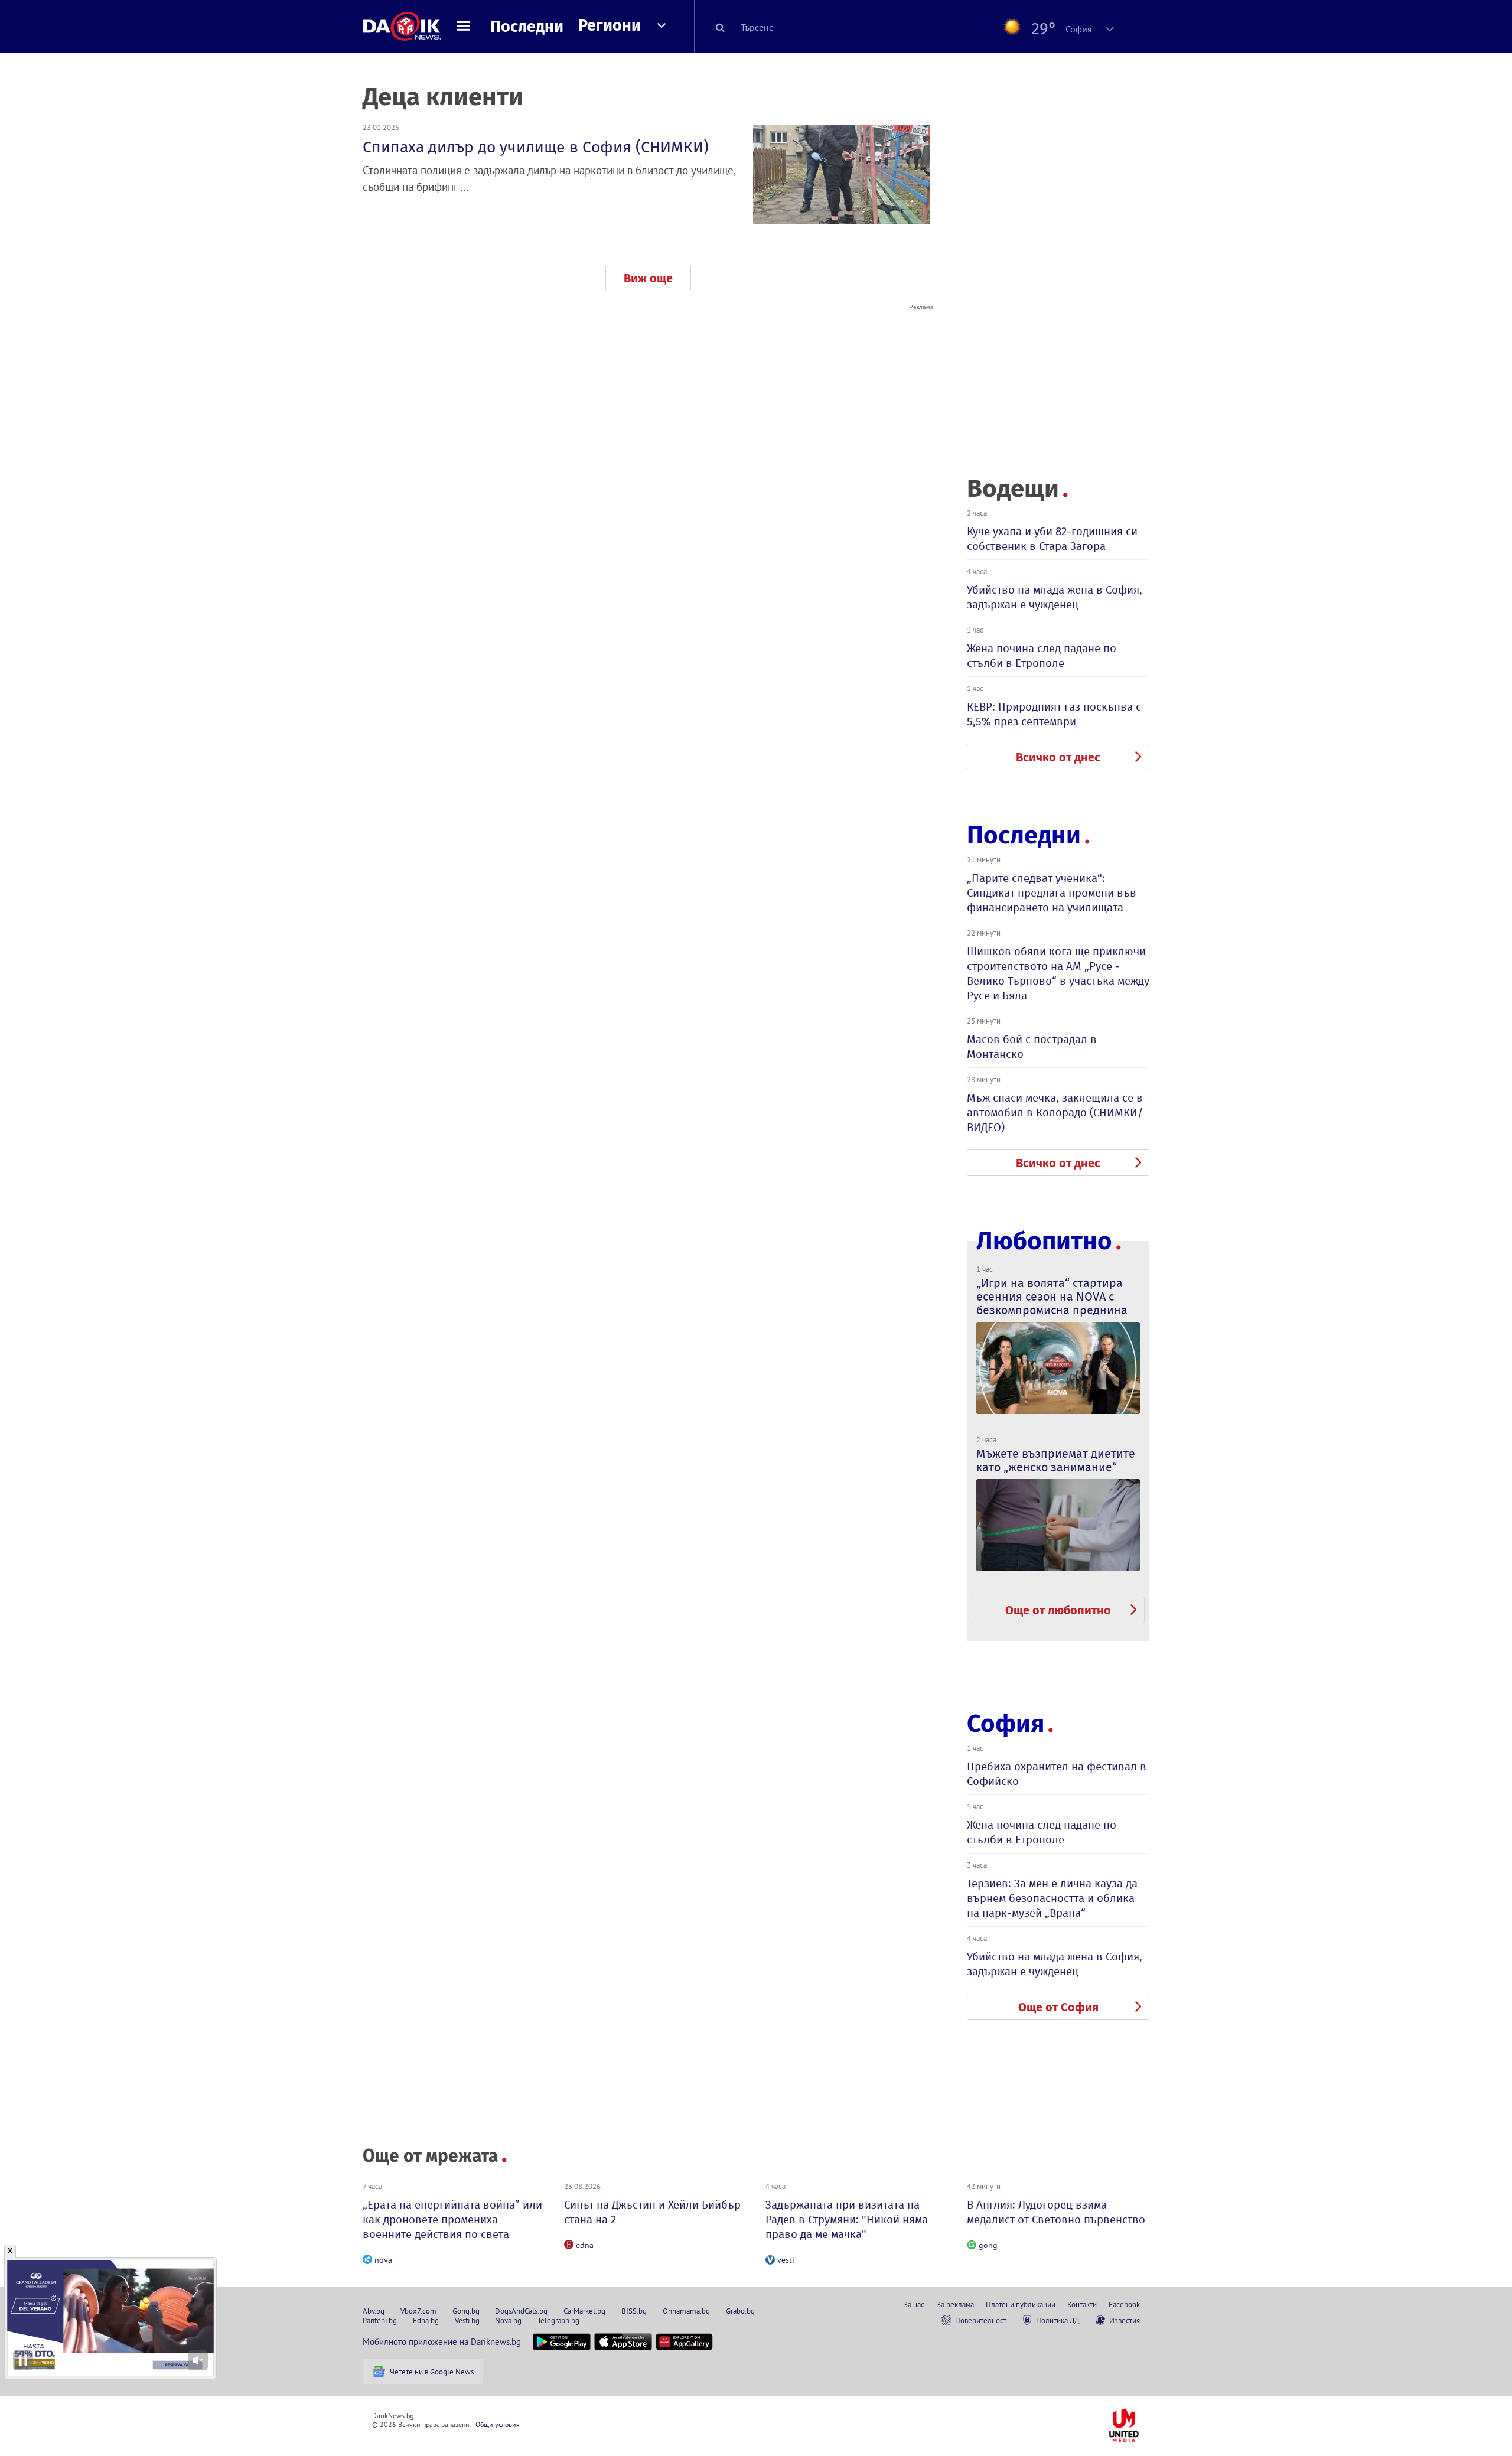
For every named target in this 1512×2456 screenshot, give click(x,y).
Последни (527, 27)
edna (585, 2245)
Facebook (1124, 2304)
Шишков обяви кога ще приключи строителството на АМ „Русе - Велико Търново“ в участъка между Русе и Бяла (1058, 973)
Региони (610, 25)
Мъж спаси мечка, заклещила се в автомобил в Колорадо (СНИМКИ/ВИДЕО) (1055, 1113)
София (1006, 1724)
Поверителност (981, 2320)
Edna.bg (426, 2320)
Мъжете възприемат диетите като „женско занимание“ (1056, 1460)
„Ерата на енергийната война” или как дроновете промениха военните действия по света (452, 2219)
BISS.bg (634, 2311)
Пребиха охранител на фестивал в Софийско (1057, 1774)
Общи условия (498, 2424)
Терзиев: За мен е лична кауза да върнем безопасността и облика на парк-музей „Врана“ (1052, 1898)
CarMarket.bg (584, 2311)
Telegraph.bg (558, 2320)
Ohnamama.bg (686, 2311)
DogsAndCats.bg (521, 2311)
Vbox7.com (418, 2311)
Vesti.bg (467, 2320)
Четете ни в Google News (432, 2372)
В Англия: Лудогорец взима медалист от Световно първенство (1056, 2212)
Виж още (648, 278)
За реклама (955, 2304)
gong (988, 2245)
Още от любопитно (1058, 1610)
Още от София (1058, 2007)
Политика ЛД (1058, 2320)
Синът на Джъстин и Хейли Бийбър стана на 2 (652, 2212)
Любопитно (1044, 1241)
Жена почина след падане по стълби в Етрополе (1042, 656)
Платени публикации (1021, 2304)
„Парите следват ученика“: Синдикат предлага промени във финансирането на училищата (1052, 893)
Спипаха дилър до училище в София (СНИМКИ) (536, 147)
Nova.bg (508, 2320)
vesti (786, 2260)
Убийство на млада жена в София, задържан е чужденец (1055, 597)
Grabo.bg (740, 2311)
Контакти (1082, 2304)
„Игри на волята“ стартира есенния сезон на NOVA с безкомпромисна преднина (1052, 1297)
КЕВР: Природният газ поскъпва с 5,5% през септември (1054, 714)
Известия (1125, 2320)
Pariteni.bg (380, 2320)
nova (383, 2260)
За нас (914, 2304)
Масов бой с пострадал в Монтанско (1032, 1047)
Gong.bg (466, 2311)
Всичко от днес (1058, 757)
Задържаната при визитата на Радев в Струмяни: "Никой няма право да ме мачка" (847, 2219)
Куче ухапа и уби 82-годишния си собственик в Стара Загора (1052, 539)
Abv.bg (374, 2311)
